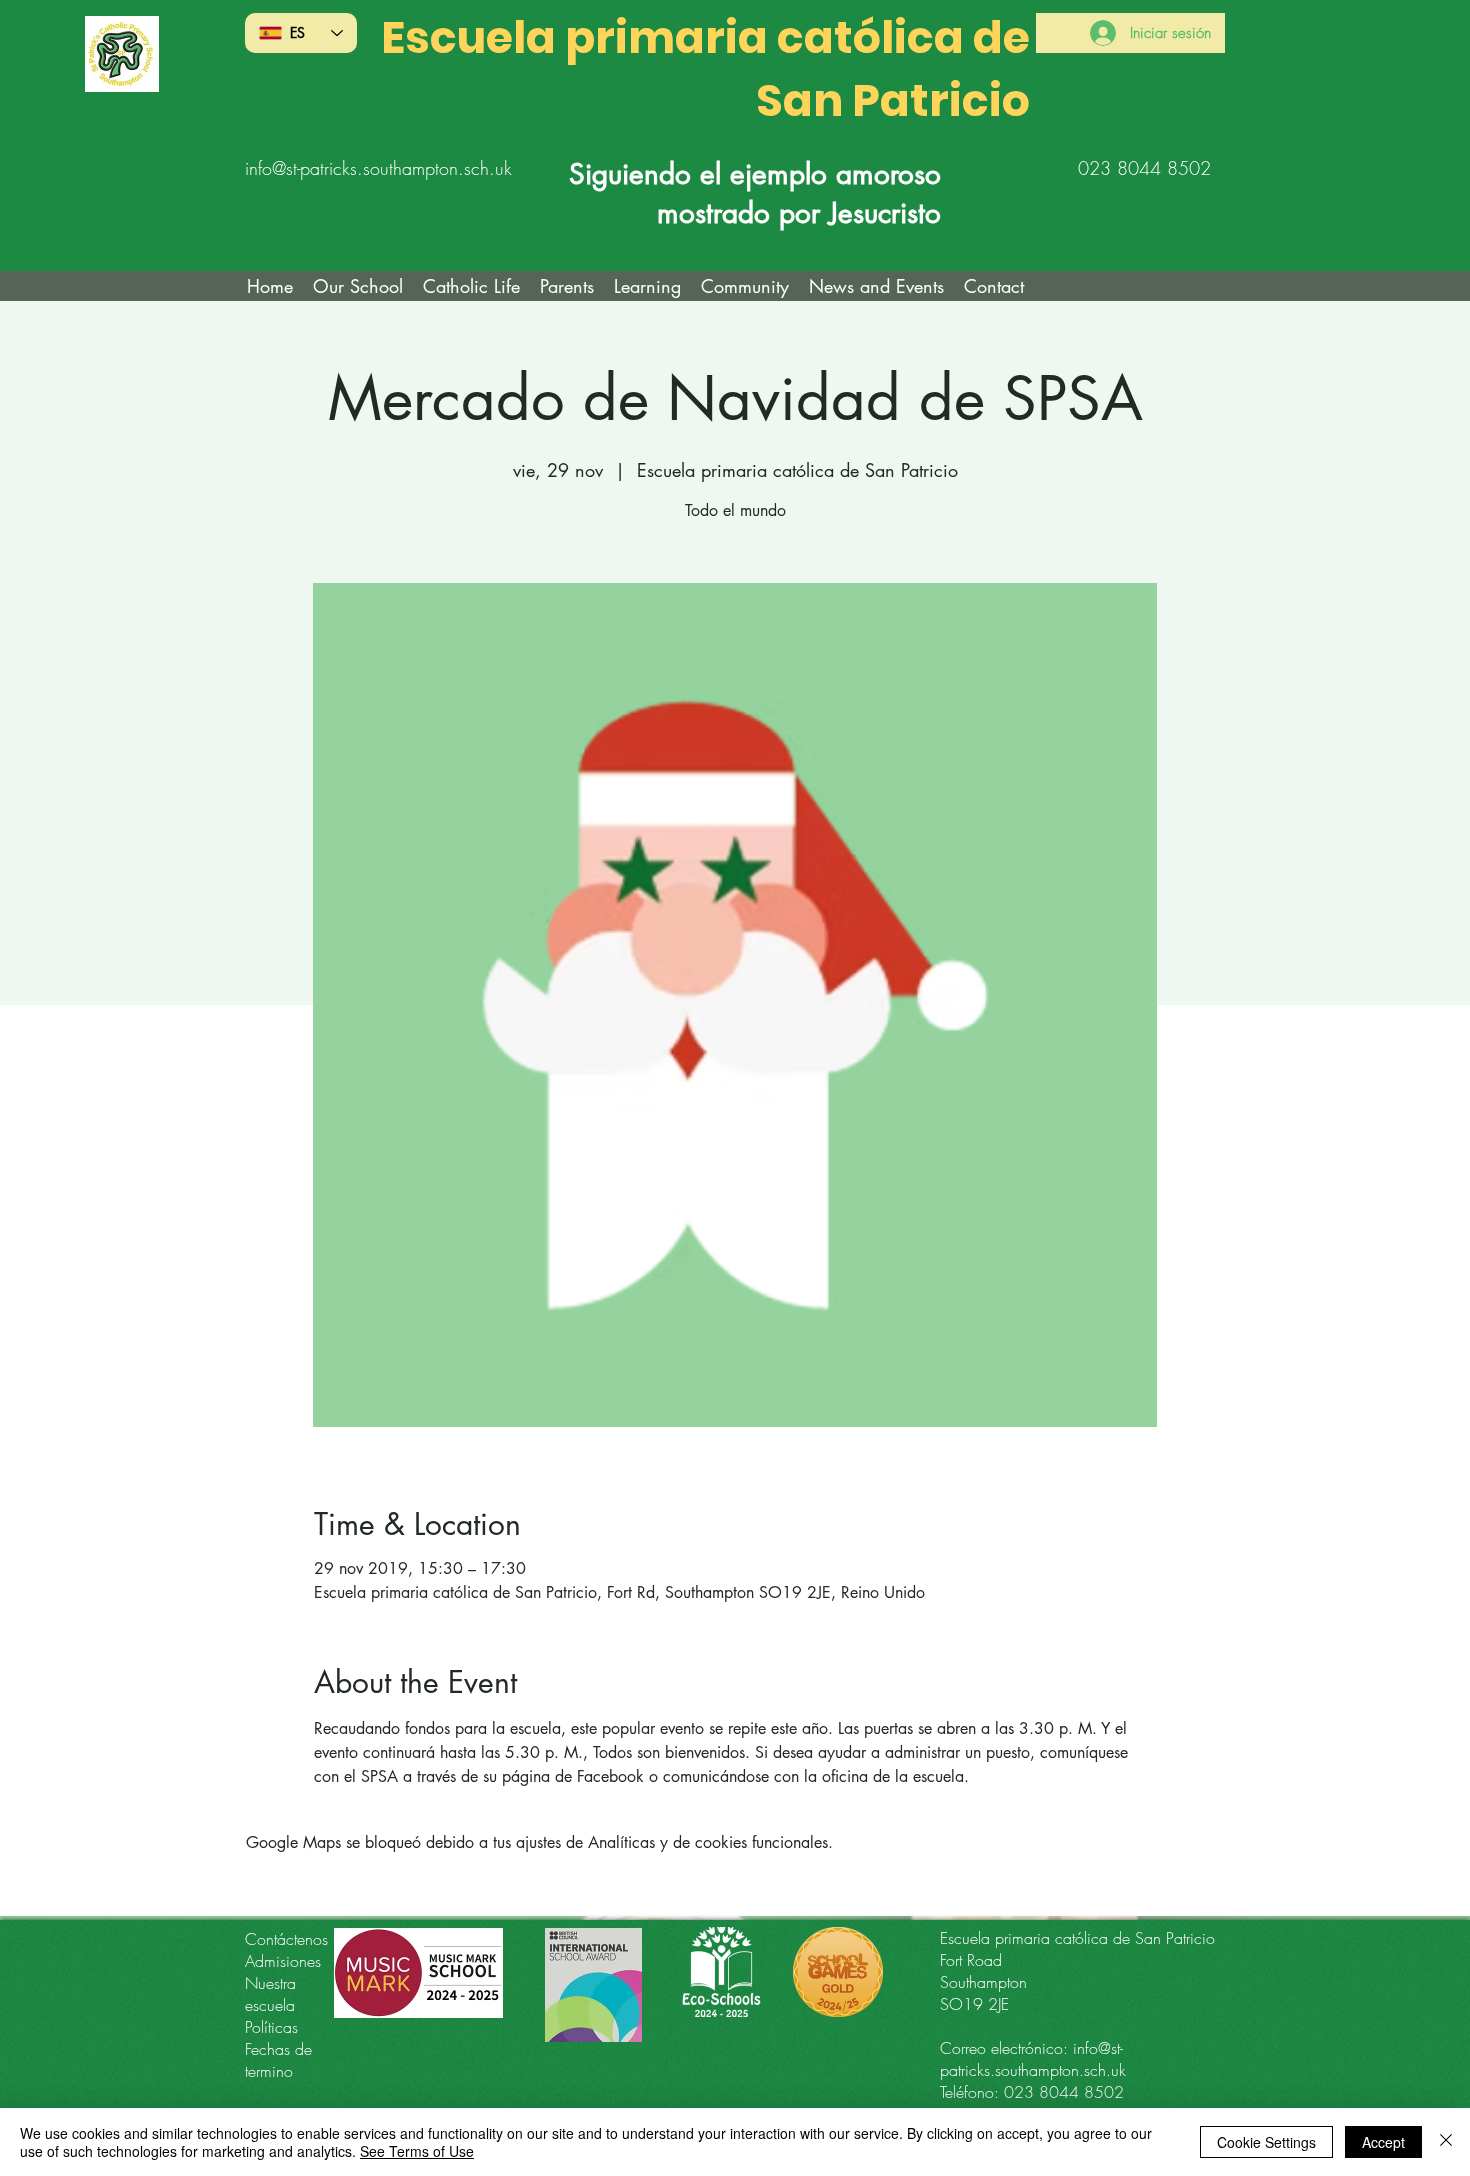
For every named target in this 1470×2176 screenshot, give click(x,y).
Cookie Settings (1266, 2142)
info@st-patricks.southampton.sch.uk (378, 168)
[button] (471, 286)
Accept (1383, 2142)
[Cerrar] (1446, 2142)
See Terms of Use (417, 2151)
